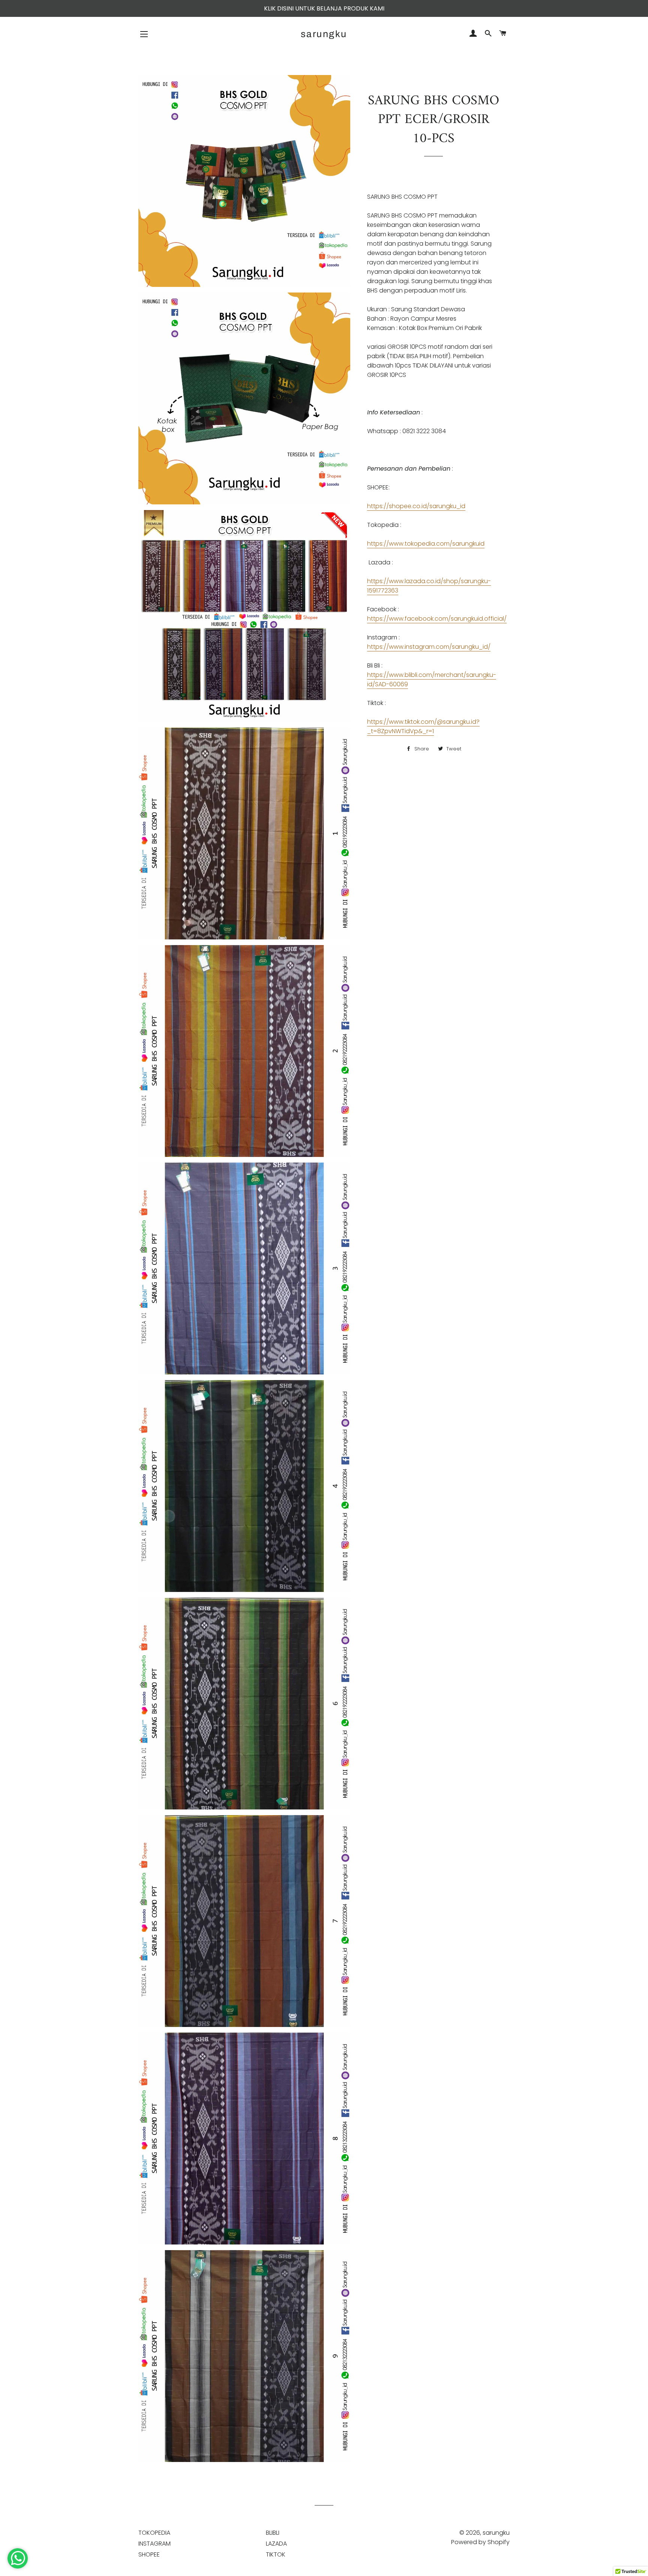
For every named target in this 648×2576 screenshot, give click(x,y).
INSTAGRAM (154, 2544)
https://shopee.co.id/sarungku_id (416, 506)
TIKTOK (276, 2554)
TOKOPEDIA (154, 2533)
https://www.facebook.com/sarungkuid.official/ (437, 619)
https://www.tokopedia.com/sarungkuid (426, 544)
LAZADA (276, 2544)
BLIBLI (273, 2533)
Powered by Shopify (480, 2542)
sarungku (324, 34)
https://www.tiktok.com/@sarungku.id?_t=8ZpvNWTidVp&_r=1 (423, 726)
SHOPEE (149, 2554)
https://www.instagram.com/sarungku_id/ (429, 647)
